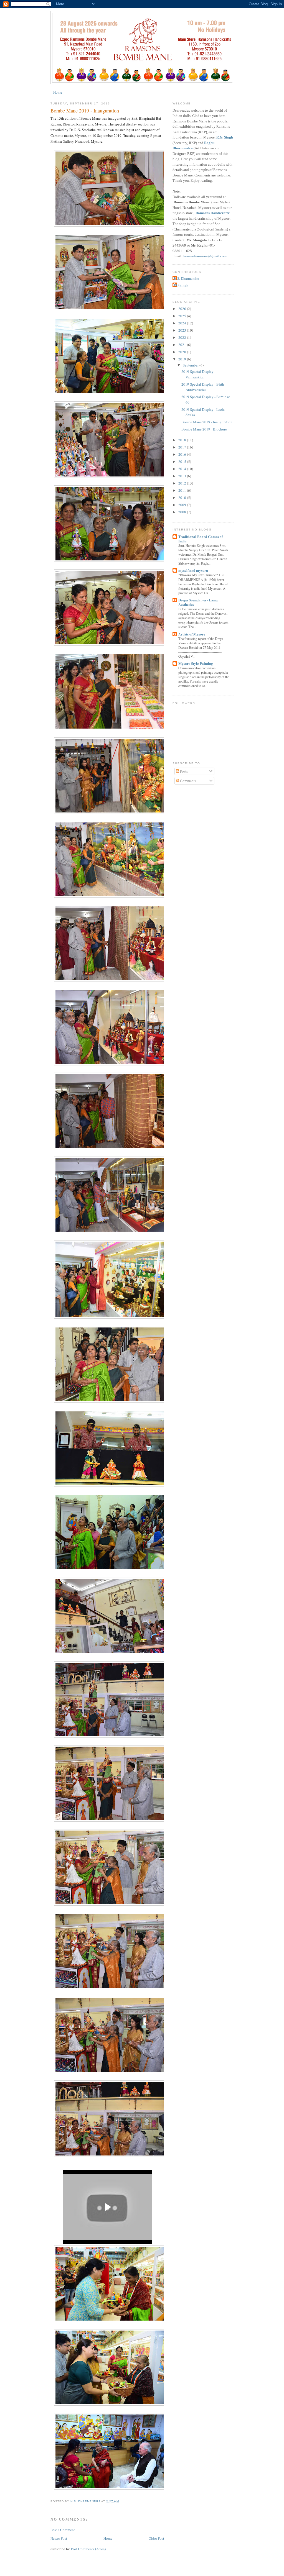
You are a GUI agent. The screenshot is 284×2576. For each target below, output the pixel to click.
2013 (183, 476)
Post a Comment (63, 2530)
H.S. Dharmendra (187, 278)
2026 (183, 309)
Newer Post (59, 2538)
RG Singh (181, 285)
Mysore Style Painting (196, 663)
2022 (183, 337)
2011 (183, 490)
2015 (183, 462)
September (191, 365)
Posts (183, 771)
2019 (183, 359)
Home (58, 92)
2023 (183, 330)
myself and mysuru (193, 570)
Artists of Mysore (192, 634)
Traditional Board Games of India (201, 539)
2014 (183, 469)
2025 (183, 316)
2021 (183, 345)
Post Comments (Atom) (88, 2549)
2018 (183, 440)
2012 (183, 483)
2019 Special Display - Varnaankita (198, 374)
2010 (183, 498)
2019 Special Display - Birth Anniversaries (203, 387)
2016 (183, 454)
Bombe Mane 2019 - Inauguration (207, 422)
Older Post (156, 2538)
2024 (183, 323)
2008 (183, 512)
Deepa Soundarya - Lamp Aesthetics (198, 602)
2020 (183, 352)
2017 (183, 447)
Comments (188, 781)
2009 (183, 505)
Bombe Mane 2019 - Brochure (204, 429)
